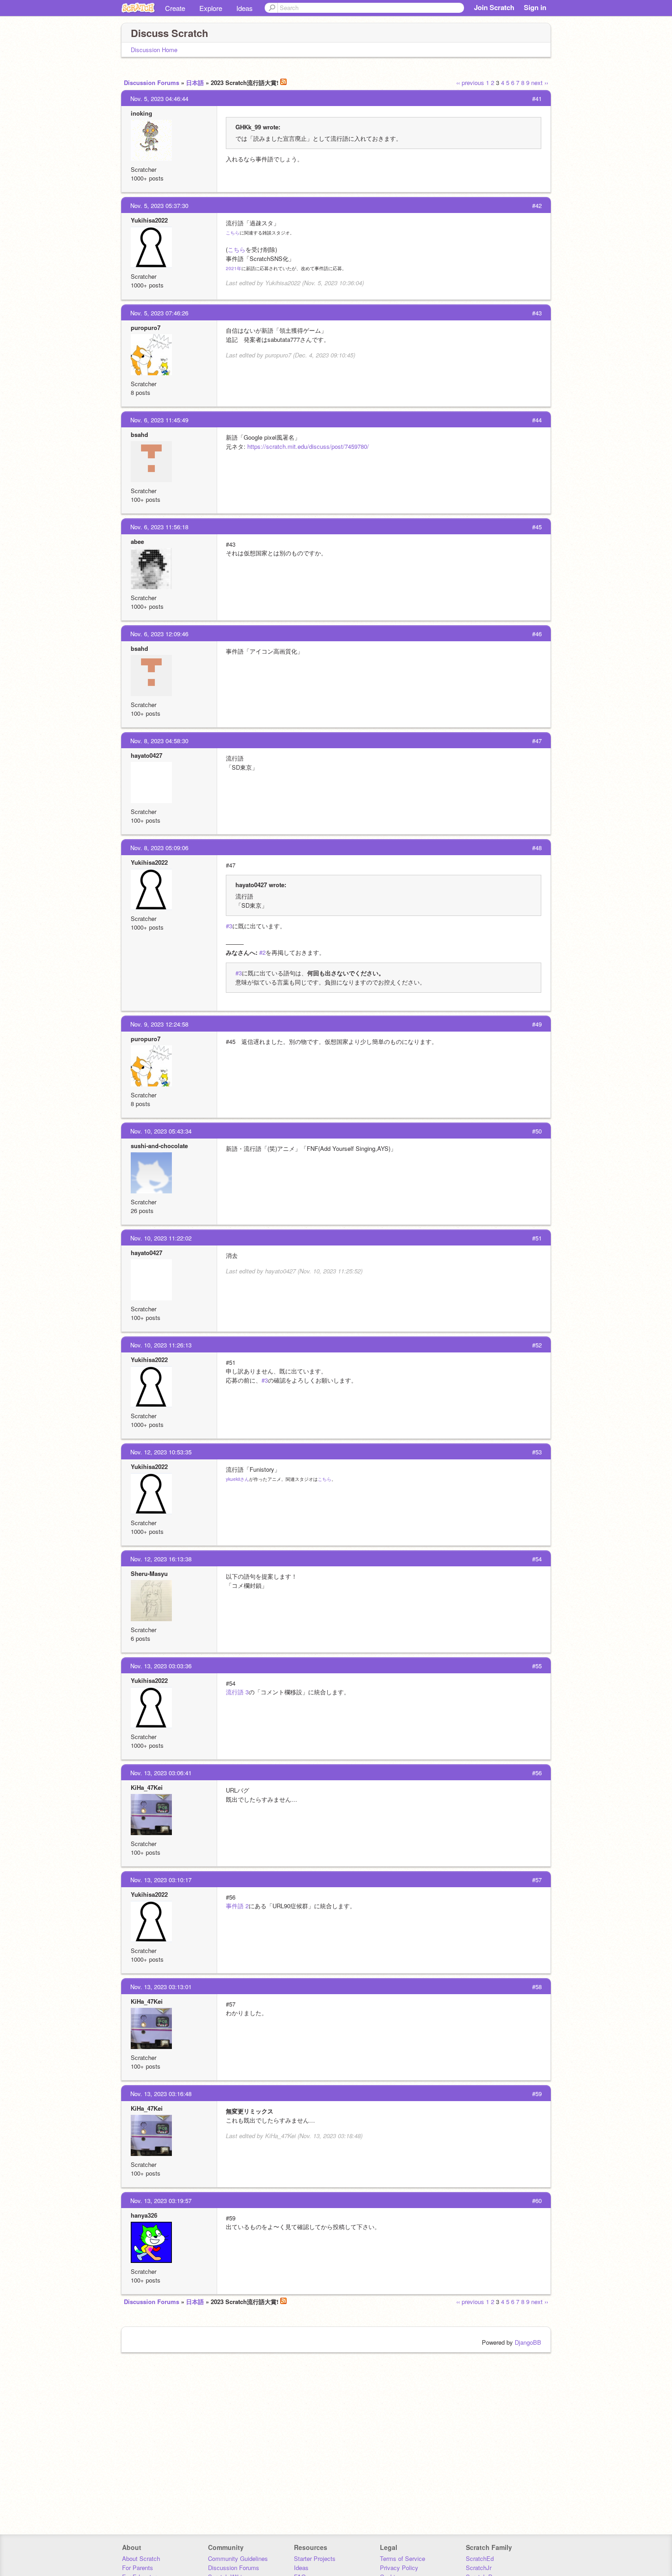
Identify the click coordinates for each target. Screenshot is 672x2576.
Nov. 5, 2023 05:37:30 (159, 205)
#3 (229, 926)
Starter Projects (315, 2558)
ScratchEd (480, 2558)
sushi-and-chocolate (159, 1146)
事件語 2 (237, 1906)
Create (175, 8)
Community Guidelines (238, 2558)
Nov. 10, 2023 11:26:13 (161, 1345)
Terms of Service (403, 2558)
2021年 (234, 268)
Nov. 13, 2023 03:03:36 (161, 1666)
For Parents (138, 2568)
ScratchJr (479, 2568)
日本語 (195, 82)
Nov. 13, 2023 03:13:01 (161, 1987)
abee (137, 541)
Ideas (245, 8)
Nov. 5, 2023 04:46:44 (159, 98)
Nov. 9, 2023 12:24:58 (159, 1024)
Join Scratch (494, 7)
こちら (233, 233)
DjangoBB (528, 2342)
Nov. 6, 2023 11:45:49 (159, 420)
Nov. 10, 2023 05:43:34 (161, 1131)
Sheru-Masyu (149, 1573)
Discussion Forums (152, 82)
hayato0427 (147, 755)
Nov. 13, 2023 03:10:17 (161, 1880)
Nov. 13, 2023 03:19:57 (161, 2201)
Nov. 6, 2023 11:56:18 (159, 527)
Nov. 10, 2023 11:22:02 (161, 1238)
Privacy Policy (399, 2568)
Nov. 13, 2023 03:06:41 (161, 1773)
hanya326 (144, 2215)
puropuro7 (146, 327)
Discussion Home (154, 50)
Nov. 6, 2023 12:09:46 (159, 634)
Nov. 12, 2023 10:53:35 (161, 1452)
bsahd (139, 434)
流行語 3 (237, 1692)
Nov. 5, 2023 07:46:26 (159, 313)
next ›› (540, 82)
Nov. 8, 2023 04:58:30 (159, 741)
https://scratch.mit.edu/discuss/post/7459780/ (308, 446)
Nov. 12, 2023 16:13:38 (161, 1559)
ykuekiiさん (237, 1479)
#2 (262, 952)
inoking (141, 113)
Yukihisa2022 (149, 220)
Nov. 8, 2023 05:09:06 (159, 848)
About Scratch (141, 2558)
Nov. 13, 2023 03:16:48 (161, 2094)
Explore (211, 8)
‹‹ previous (470, 82)
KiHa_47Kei (147, 1787)
